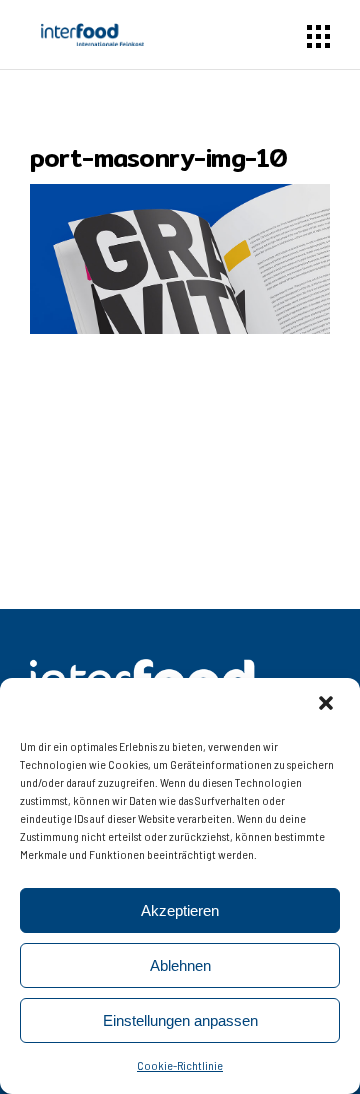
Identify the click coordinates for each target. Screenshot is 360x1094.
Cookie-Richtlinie (180, 1065)
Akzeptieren (180, 910)
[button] (328, 705)
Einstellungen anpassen (180, 1020)
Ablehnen (180, 965)
